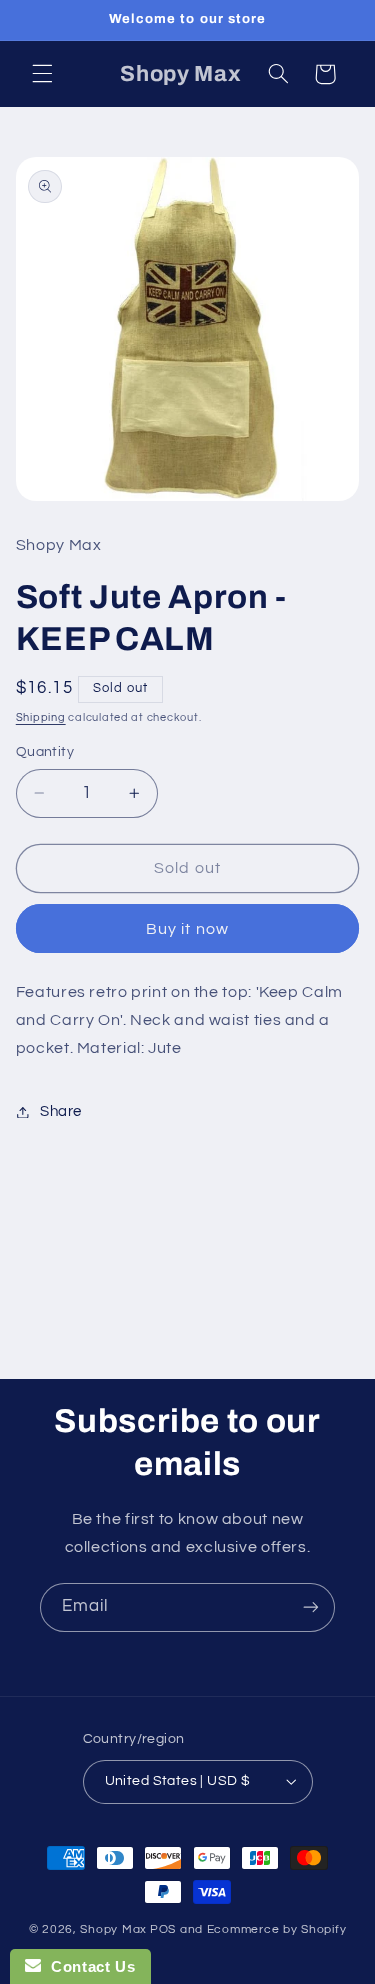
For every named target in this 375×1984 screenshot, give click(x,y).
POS (163, 1929)
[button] (42, 74)
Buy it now (187, 929)
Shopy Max (113, 1929)
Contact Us (88, 1966)
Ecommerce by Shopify (277, 1929)
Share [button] (61, 1111)
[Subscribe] (311, 1607)
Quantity (45, 752)
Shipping (41, 717)
